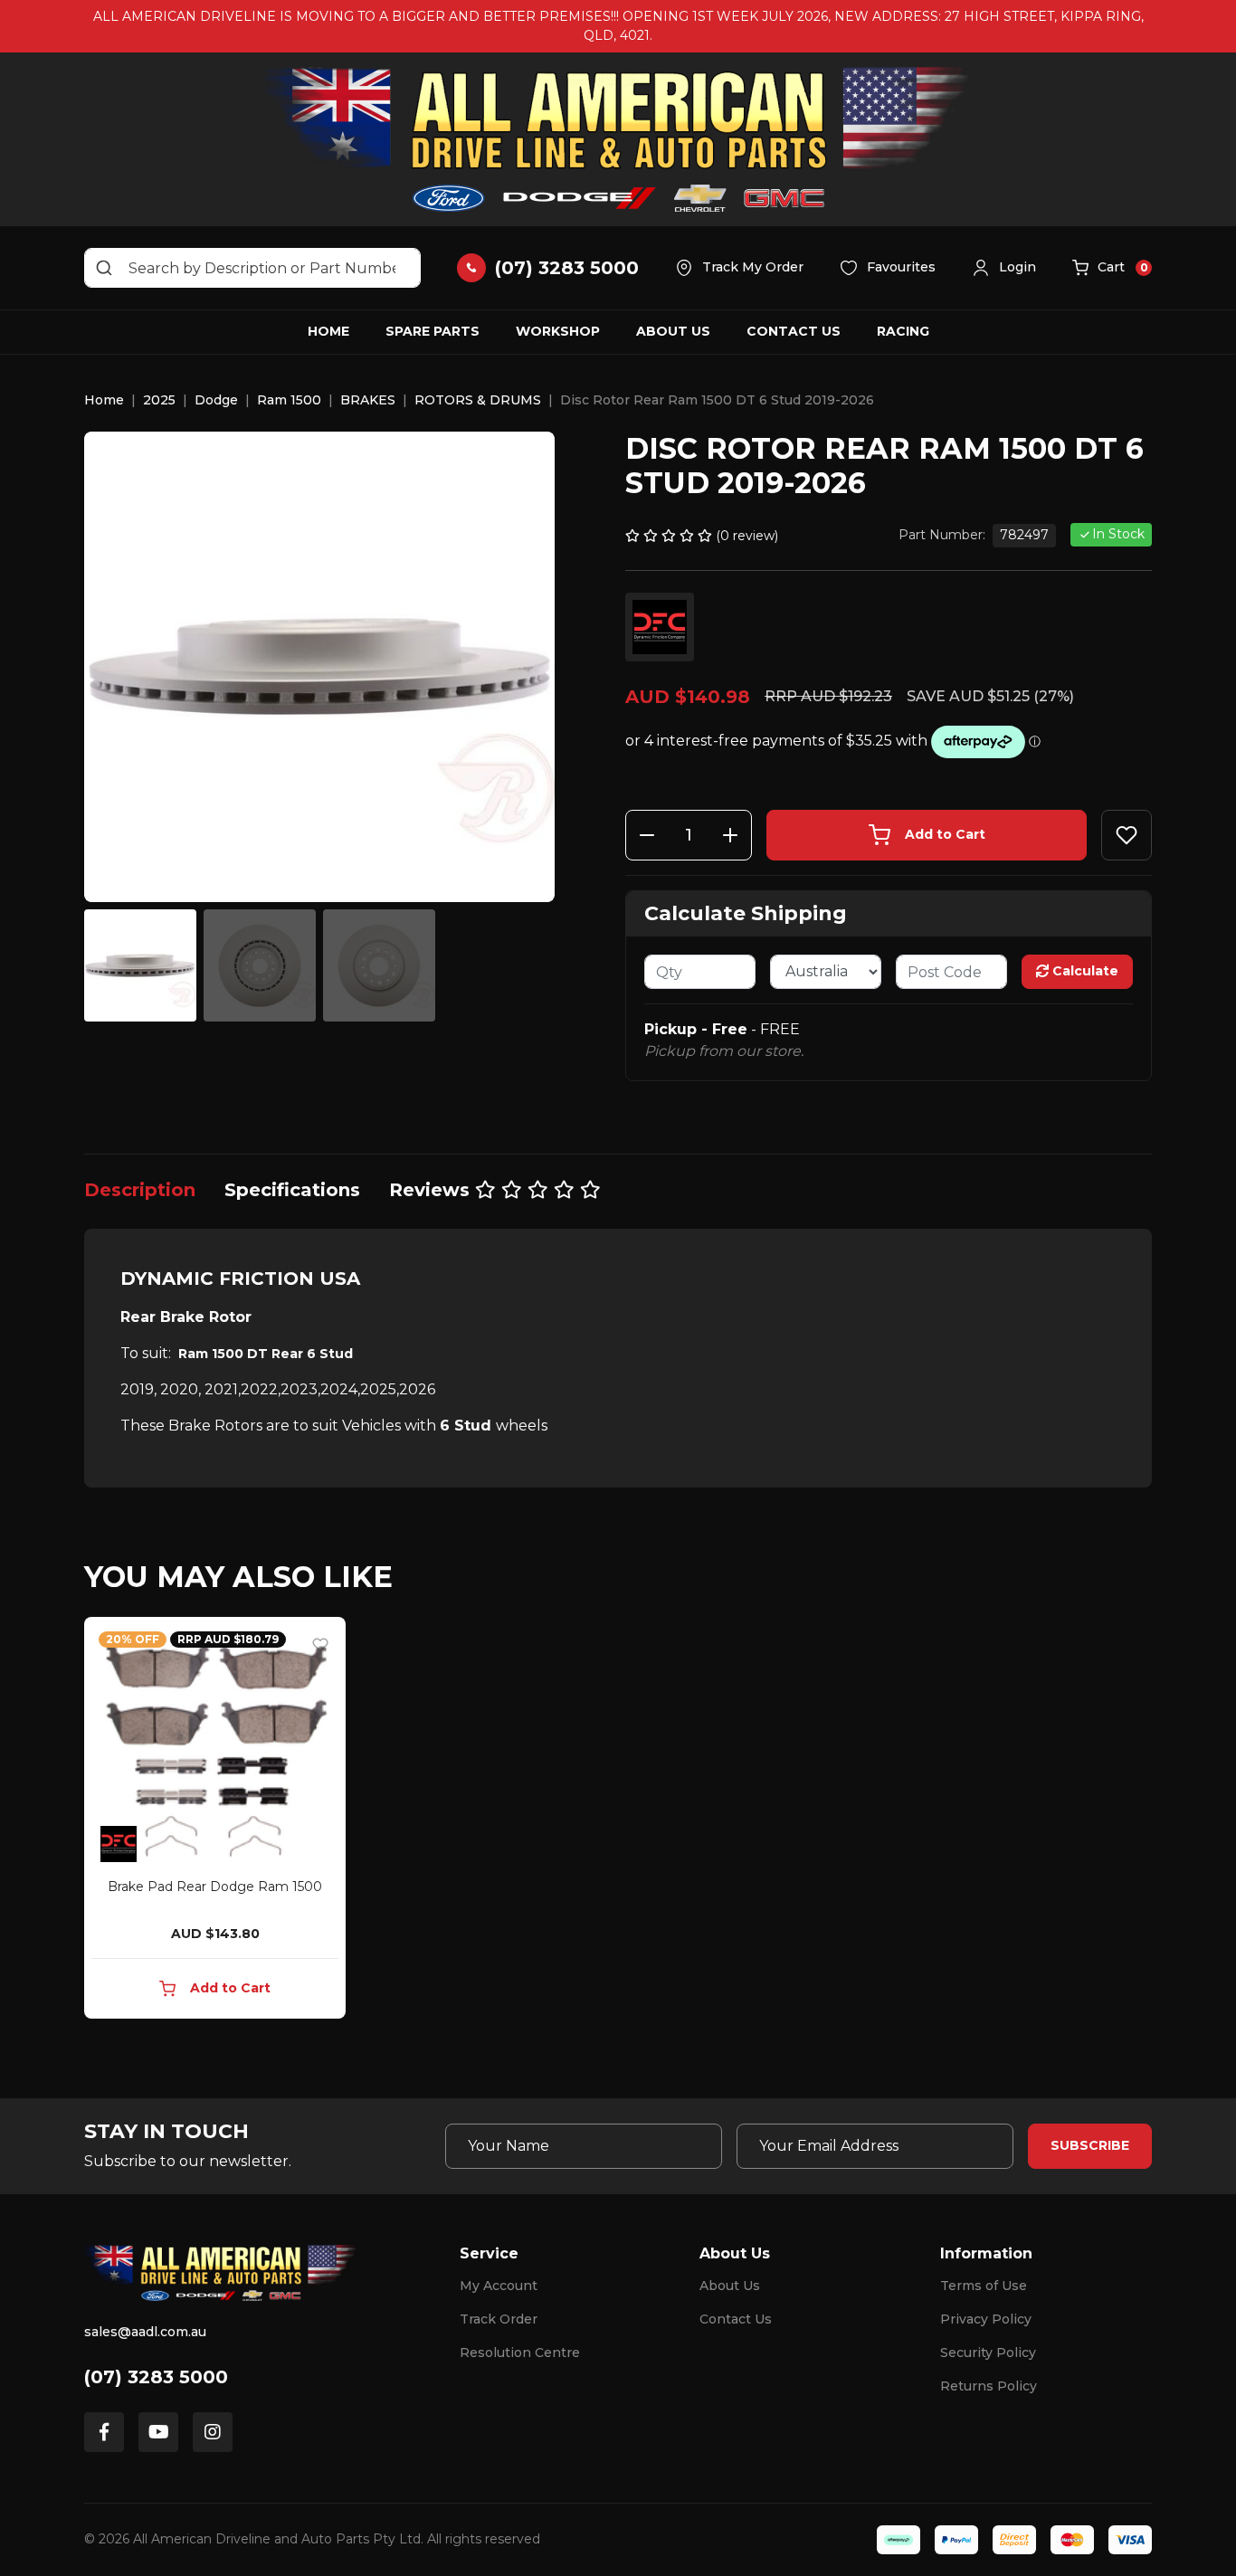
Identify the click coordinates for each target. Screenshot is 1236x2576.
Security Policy (988, 2353)
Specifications (292, 1190)
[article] (215, 1821)
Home (328, 331)
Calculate (1084, 971)
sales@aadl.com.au (145, 2332)
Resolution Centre (520, 2353)
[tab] (140, 1190)
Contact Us (794, 331)
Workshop (558, 331)
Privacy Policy (986, 2319)
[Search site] (104, 268)
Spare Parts (433, 331)
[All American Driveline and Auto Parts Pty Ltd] (618, 139)
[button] (1004, 268)
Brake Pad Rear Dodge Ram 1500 (215, 1887)
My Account (499, 2286)
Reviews (432, 1190)
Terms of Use (984, 2286)
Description (140, 1190)
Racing (903, 331)
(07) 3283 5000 (156, 2377)
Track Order (499, 2319)
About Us (673, 331)
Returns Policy (989, 2386)
